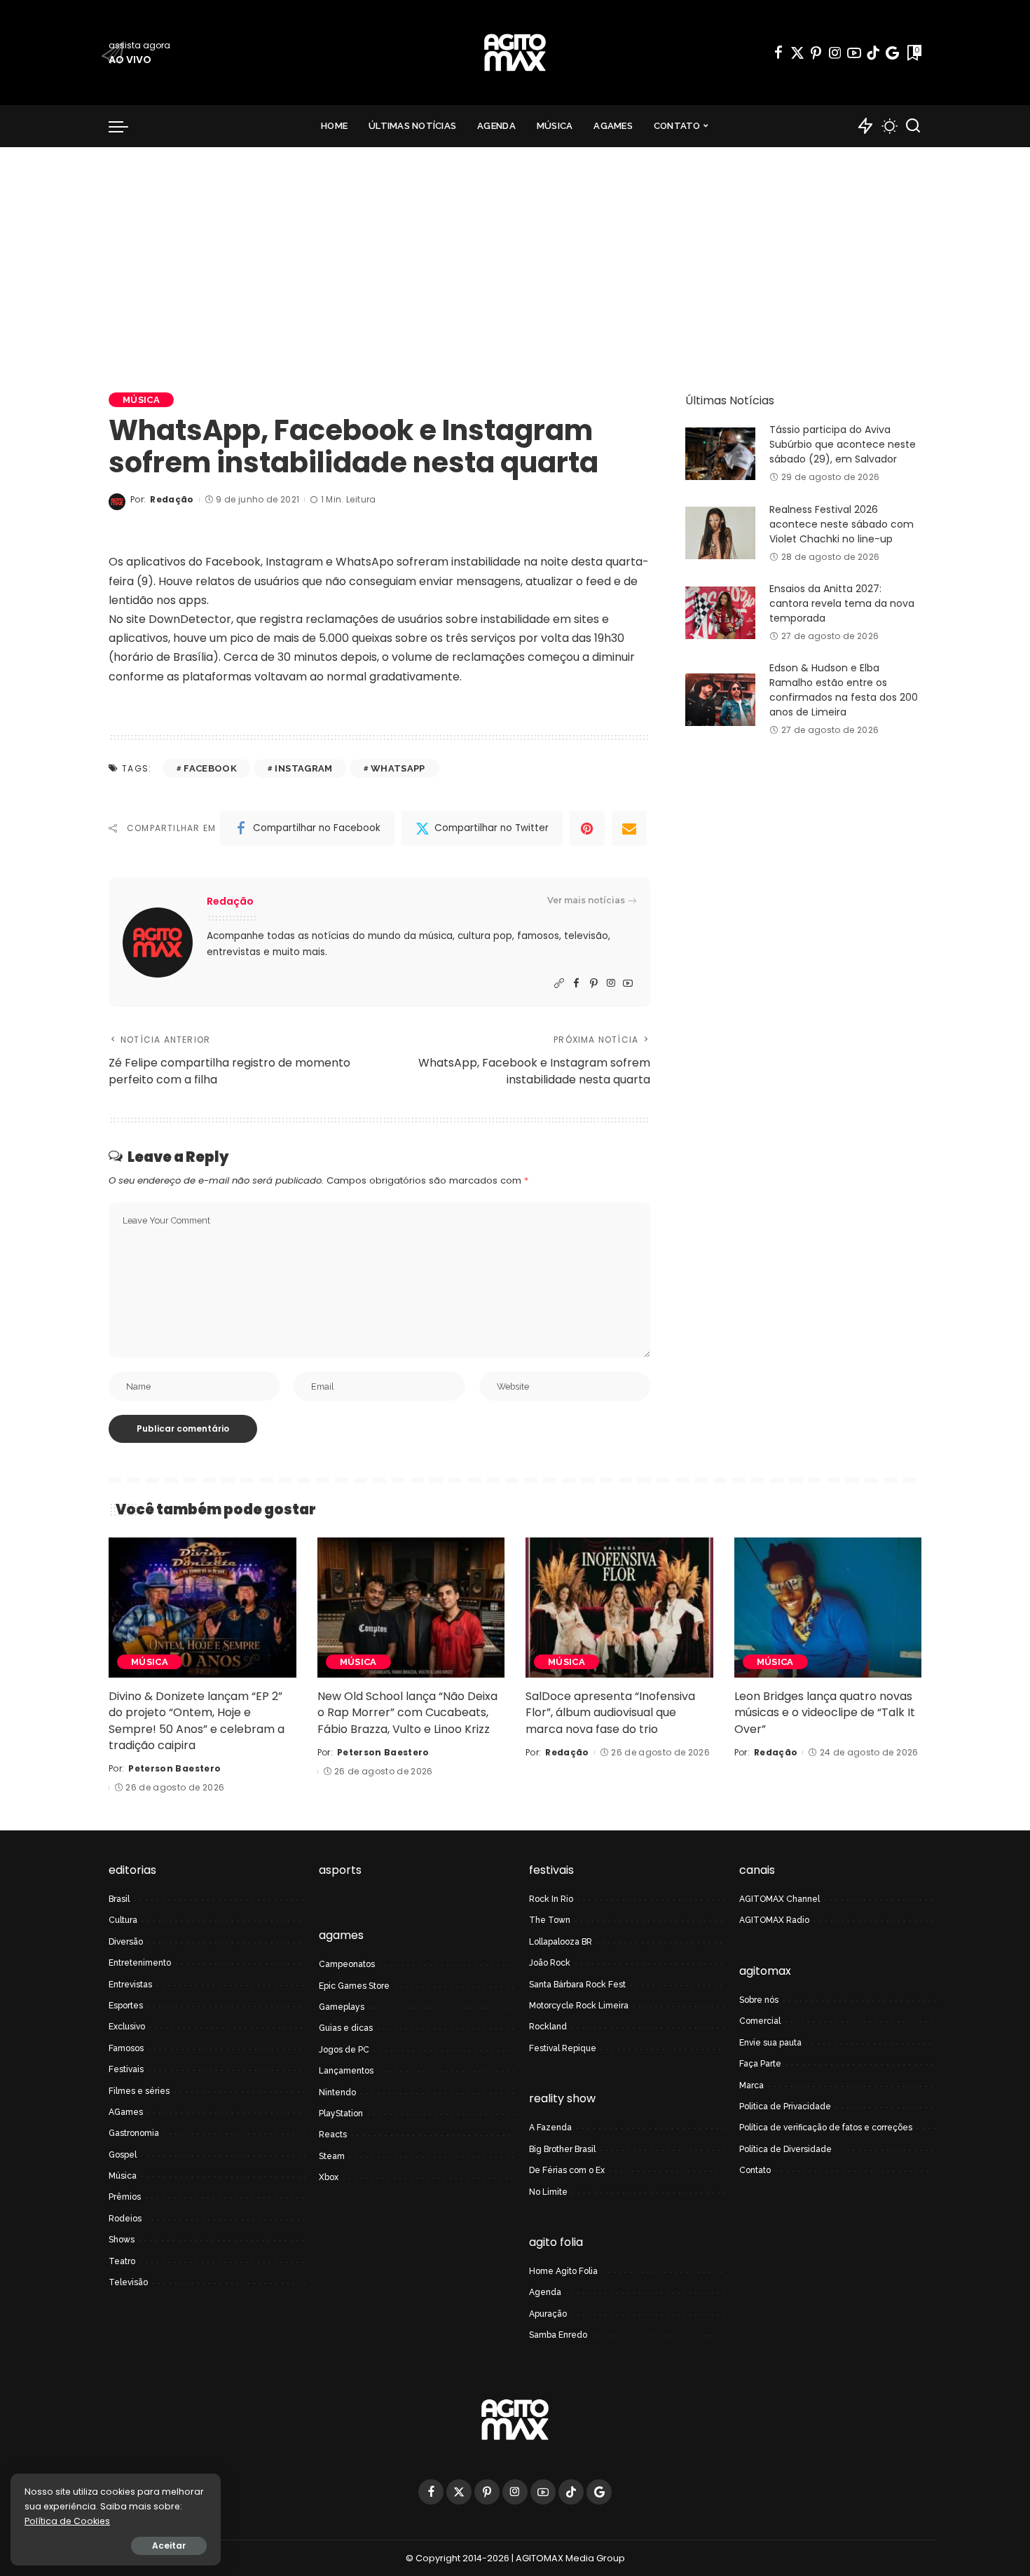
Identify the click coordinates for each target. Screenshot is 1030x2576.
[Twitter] (797, 53)
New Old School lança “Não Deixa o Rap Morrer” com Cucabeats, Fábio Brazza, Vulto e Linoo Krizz (407, 1712)
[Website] (559, 984)
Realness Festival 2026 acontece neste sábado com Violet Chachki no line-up (842, 524)
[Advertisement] (515, 252)
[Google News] (892, 53)
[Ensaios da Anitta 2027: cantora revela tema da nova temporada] (720, 613)
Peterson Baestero (174, 1768)
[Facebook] (778, 53)
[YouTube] (854, 53)
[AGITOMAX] (515, 53)
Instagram (303, 768)
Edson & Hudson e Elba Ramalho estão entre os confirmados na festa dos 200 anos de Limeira (844, 690)
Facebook (210, 768)
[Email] (629, 828)
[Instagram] (835, 53)
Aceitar (169, 2546)
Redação (172, 499)
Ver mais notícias (586, 900)
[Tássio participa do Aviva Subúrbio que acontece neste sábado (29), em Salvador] (720, 454)
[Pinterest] (816, 53)
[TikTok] (873, 53)
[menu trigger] (125, 126)
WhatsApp (398, 768)
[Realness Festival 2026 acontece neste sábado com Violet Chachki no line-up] (720, 533)
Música (141, 400)
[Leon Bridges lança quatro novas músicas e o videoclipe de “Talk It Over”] (828, 1608)
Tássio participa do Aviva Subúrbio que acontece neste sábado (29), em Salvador (843, 444)
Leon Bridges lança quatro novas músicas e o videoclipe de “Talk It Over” (825, 1712)
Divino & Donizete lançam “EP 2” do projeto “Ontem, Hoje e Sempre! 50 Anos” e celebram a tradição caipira (197, 1721)
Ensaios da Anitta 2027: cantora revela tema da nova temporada (842, 603)
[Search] (913, 126)
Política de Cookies (67, 2521)
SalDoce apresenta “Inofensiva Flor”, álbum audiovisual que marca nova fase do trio (610, 1712)
